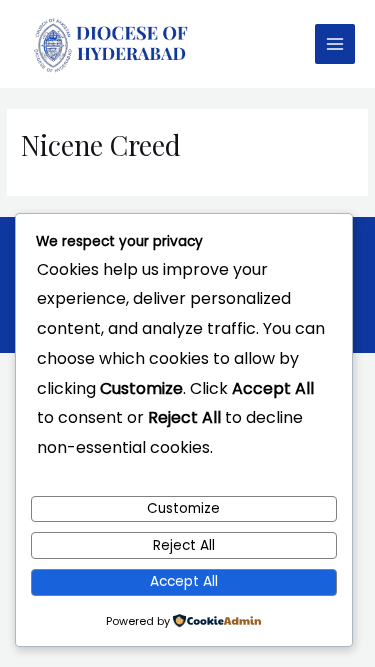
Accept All (184, 581)
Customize (183, 508)
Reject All (184, 545)
